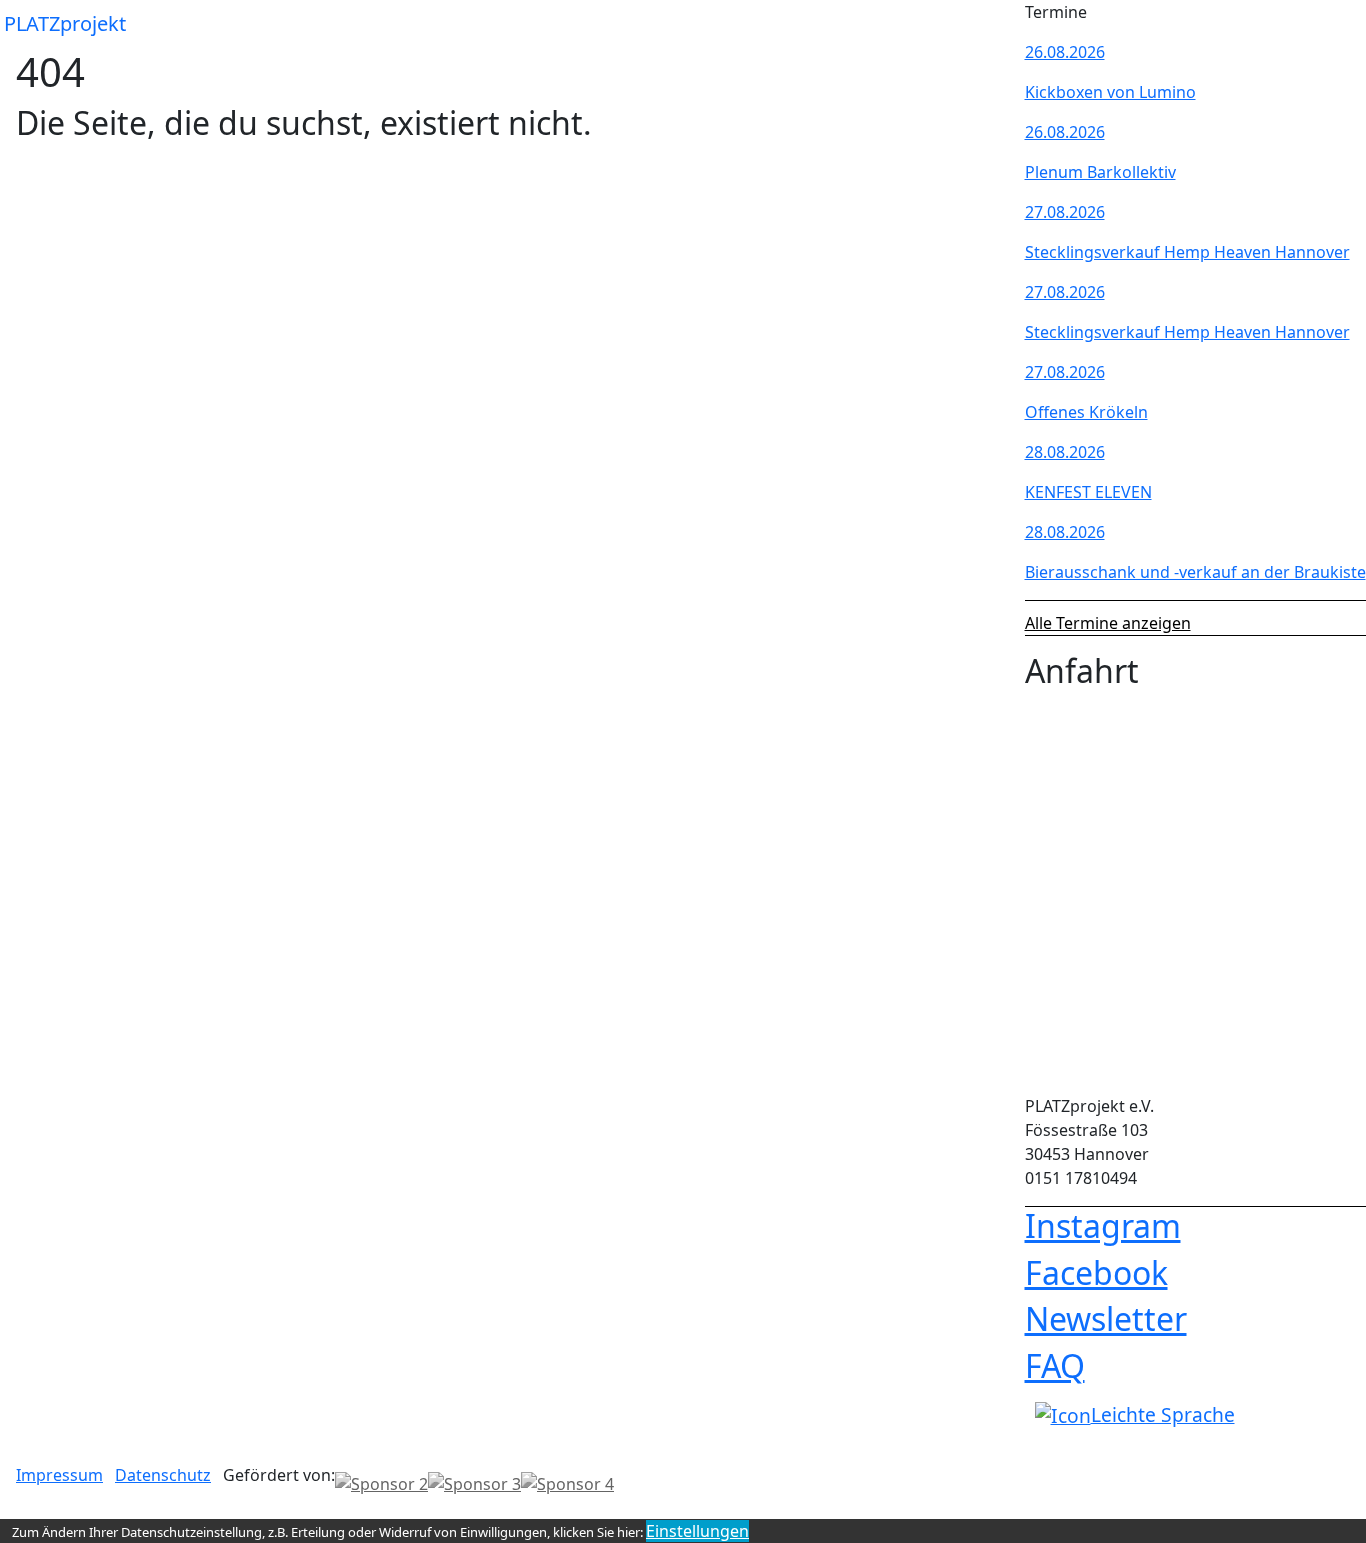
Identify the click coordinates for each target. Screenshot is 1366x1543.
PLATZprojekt (65, 23)
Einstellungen (697, 1531)
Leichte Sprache (1163, 1414)
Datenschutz (163, 1475)
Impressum (59, 1475)
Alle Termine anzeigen (1108, 623)
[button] (993, 24)
